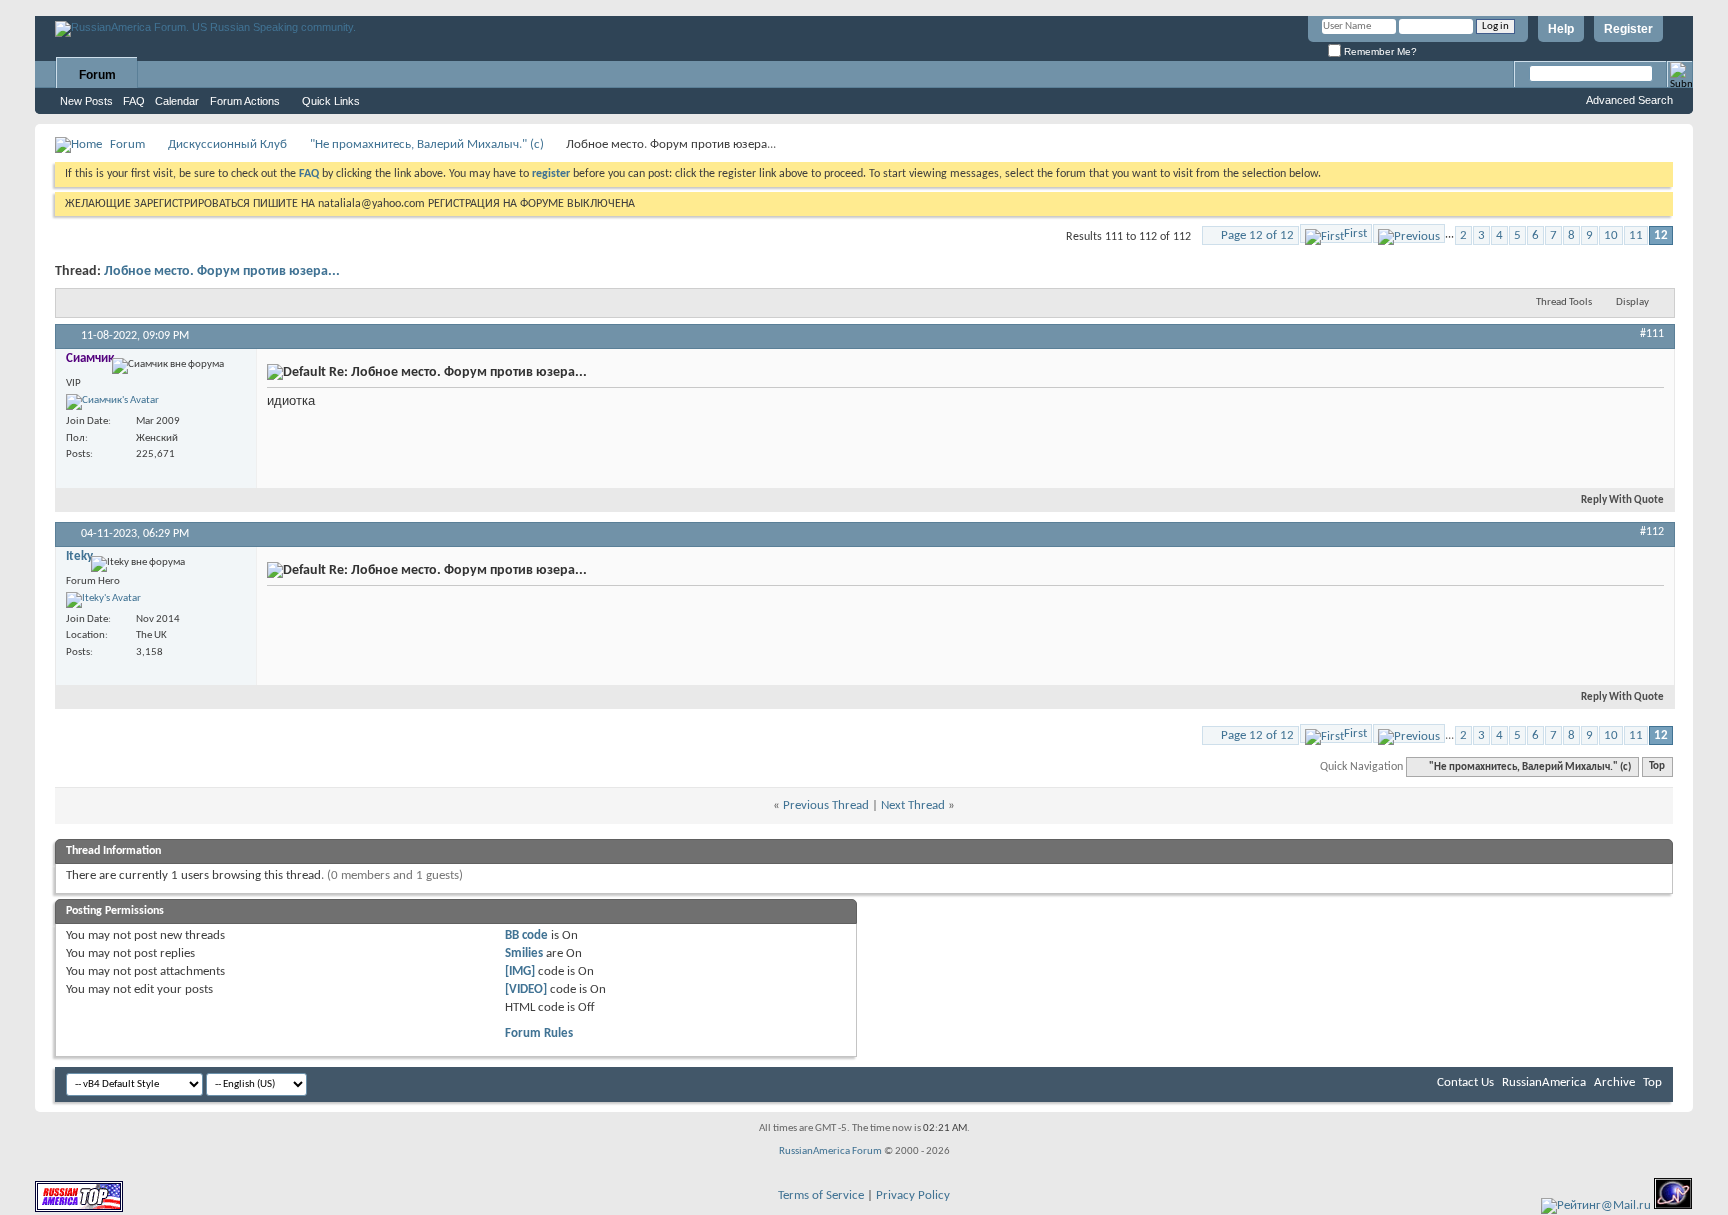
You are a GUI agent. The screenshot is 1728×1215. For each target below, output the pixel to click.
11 (1636, 235)
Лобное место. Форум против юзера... (222, 271)
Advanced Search (1629, 100)
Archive (1614, 1082)
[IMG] (520, 971)
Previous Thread (826, 805)
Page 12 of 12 (1257, 235)
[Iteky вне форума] (103, 600)
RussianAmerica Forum (830, 1151)
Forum (97, 75)
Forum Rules (539, 1033)
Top (1657, 767)
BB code (526, 935)
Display (1632, 302)
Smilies (524, 953)
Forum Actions (245, 101)
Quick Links (331, 101)
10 (1611, 235)
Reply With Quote (1622, 500)
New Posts (86, 101)
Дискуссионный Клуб (227, 144)
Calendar (177, 101)
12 (1661, 235)
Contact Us (1465, 1082)
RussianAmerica (1544, 1082)
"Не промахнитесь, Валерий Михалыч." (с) (427, 144)
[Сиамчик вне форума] (112, 402)
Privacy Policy (913, 1195)
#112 (1652, 532)
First (1355, 233)
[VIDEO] (526, 989)
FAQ (134, 101)
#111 (1652, 334)
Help (1561, 29)
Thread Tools (1564, 302)
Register (1628, 29)
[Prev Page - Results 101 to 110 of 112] (1409, 233)
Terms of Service (821, 1195)
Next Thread (913, 805)
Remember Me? (1379, 51)
